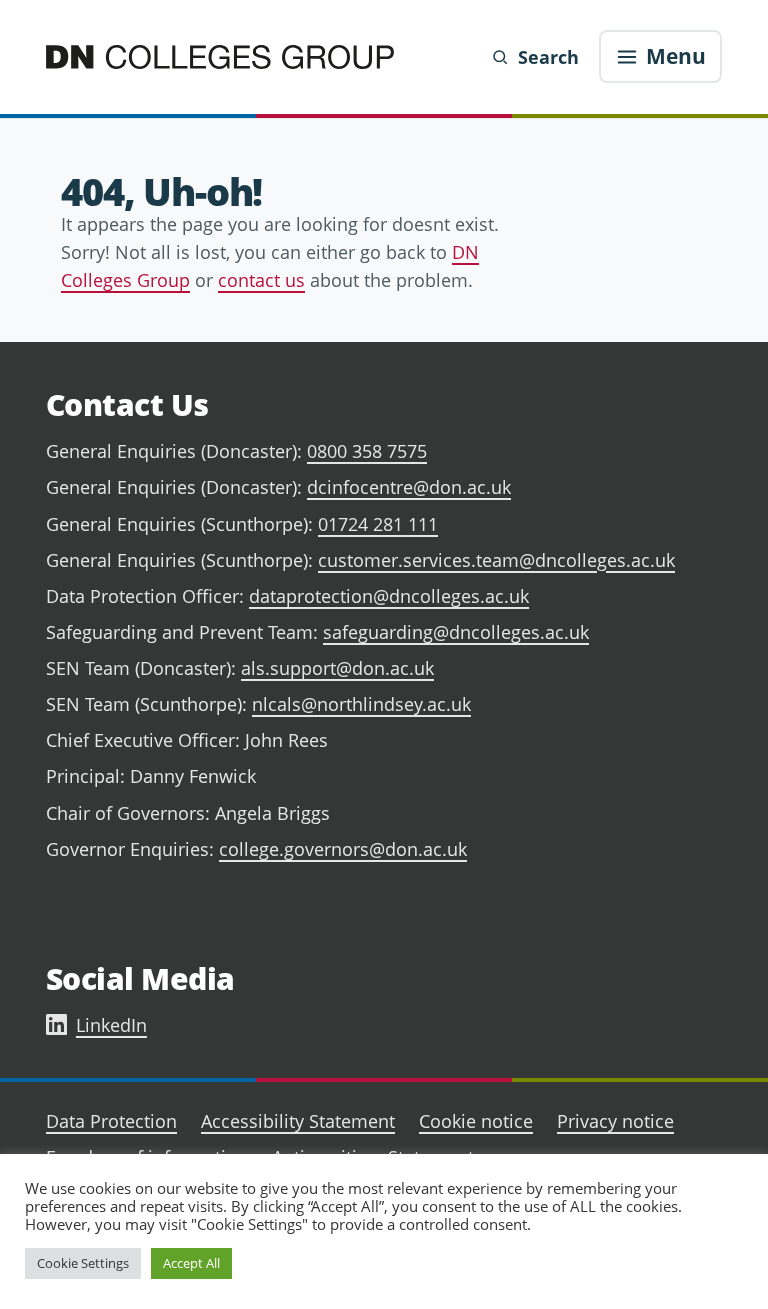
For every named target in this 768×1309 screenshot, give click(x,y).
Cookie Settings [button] (83, 1263)
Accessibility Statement (298, 1121)
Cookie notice (476, 1121)
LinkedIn (111, 1025)
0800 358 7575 (367, 451)
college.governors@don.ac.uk (343, 849)
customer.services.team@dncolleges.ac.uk (496, 560)
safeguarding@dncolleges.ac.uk (456, 632)
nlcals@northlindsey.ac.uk (361, 704)
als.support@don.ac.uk (337, 668)
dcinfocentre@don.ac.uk (409, 487)
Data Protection (111, 1121)
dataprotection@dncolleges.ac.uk (389, 596)
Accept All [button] (191, 1263)
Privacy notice (615, 1121)
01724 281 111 (378, 524)
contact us (261, 280)
